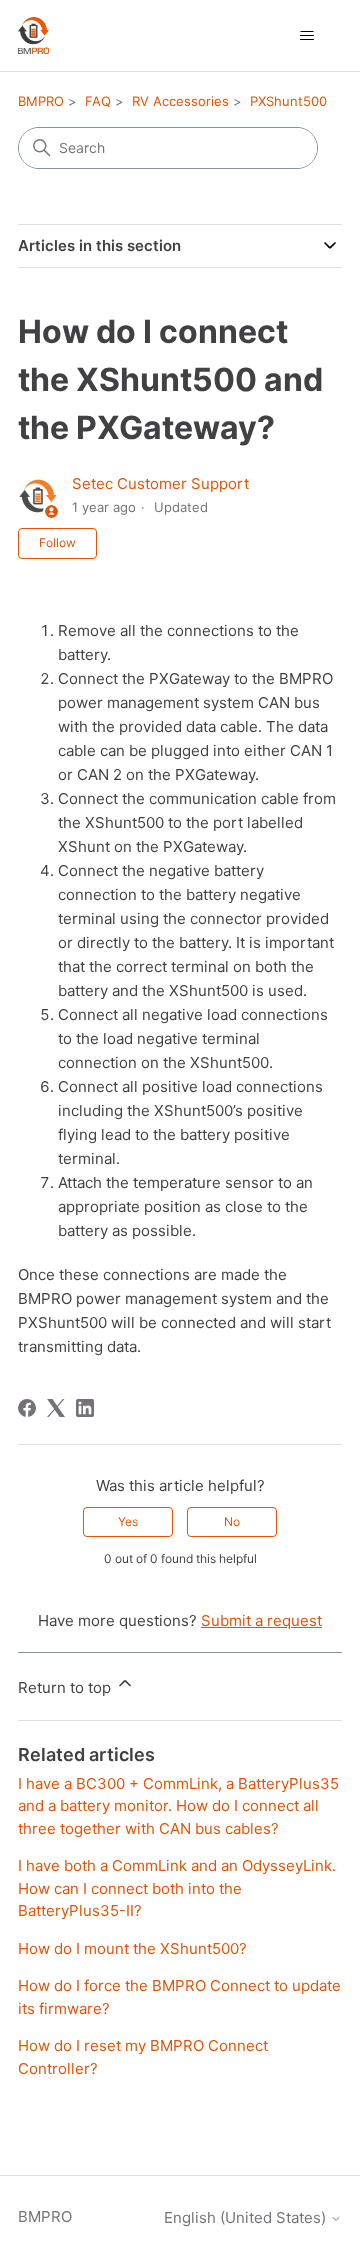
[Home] (33, 35)
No (232, 1521)
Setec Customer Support (160, 483)
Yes (128, 1521)
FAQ (98, 101)
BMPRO (41, 101)
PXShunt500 (288, 101)
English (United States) (247, 2217)
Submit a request (261, 1620)
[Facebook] (27, 1408)
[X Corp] (56, 1408)
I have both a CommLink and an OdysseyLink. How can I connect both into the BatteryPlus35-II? (177, 1888)
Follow (57, 542)
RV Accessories (180, 101)
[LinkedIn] (85, 1408)
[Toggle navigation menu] (306, 36)
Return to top (66, 1687)
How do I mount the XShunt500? (132, 1948)
